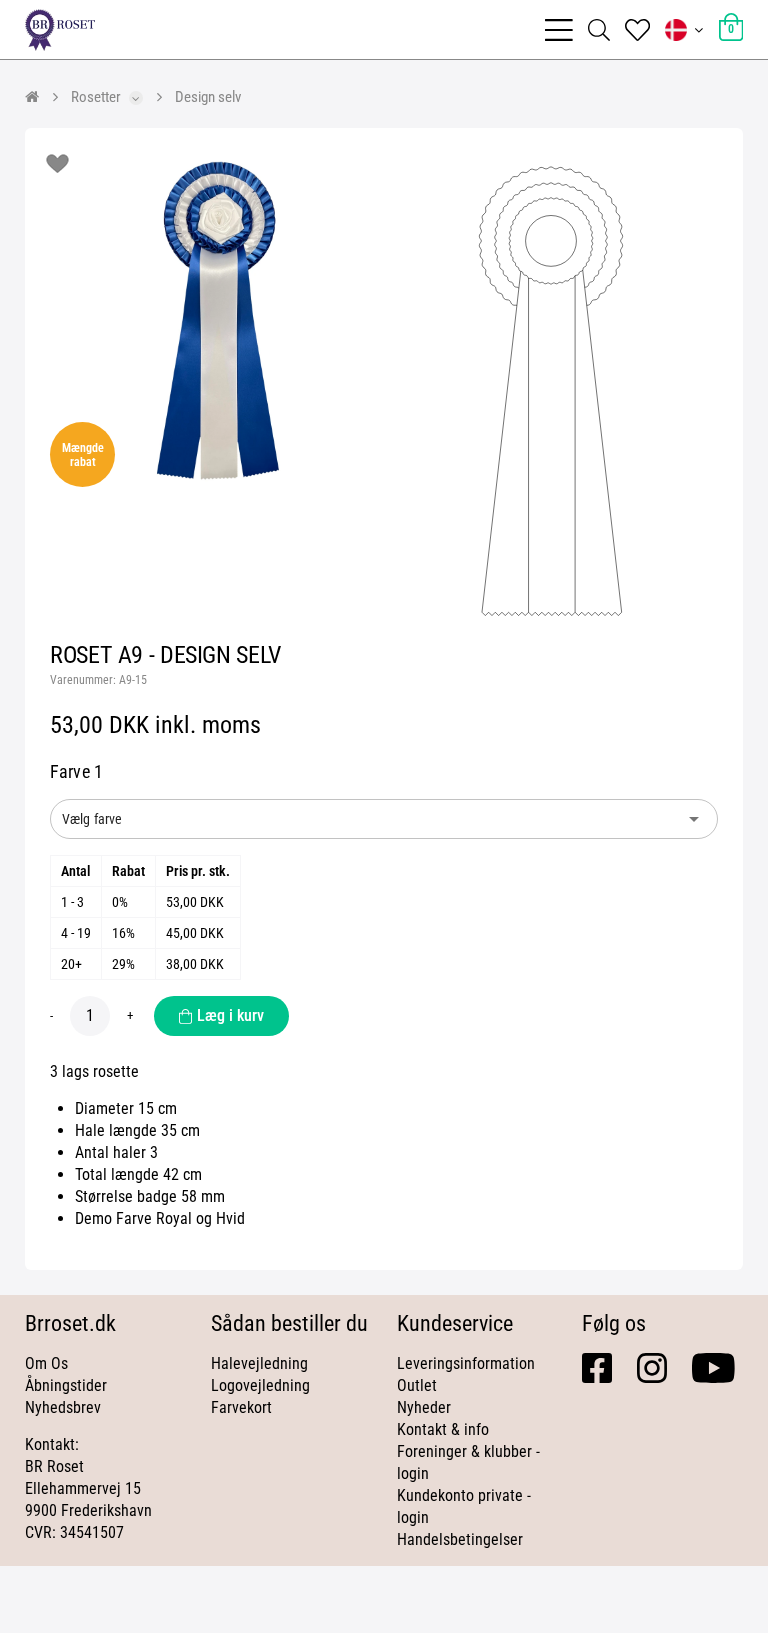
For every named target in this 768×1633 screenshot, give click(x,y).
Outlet (417, 1385)
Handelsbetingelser (460, 1539)
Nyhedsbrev (63, 1407)
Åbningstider (66, 1385)
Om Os (46, 1363)
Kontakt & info (443, 1429)
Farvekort (241, 1407)
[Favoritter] (637, 30)
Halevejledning (259, 1363)
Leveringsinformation (466, 1363)
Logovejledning (260, 1385)
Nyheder (424, 1407)
